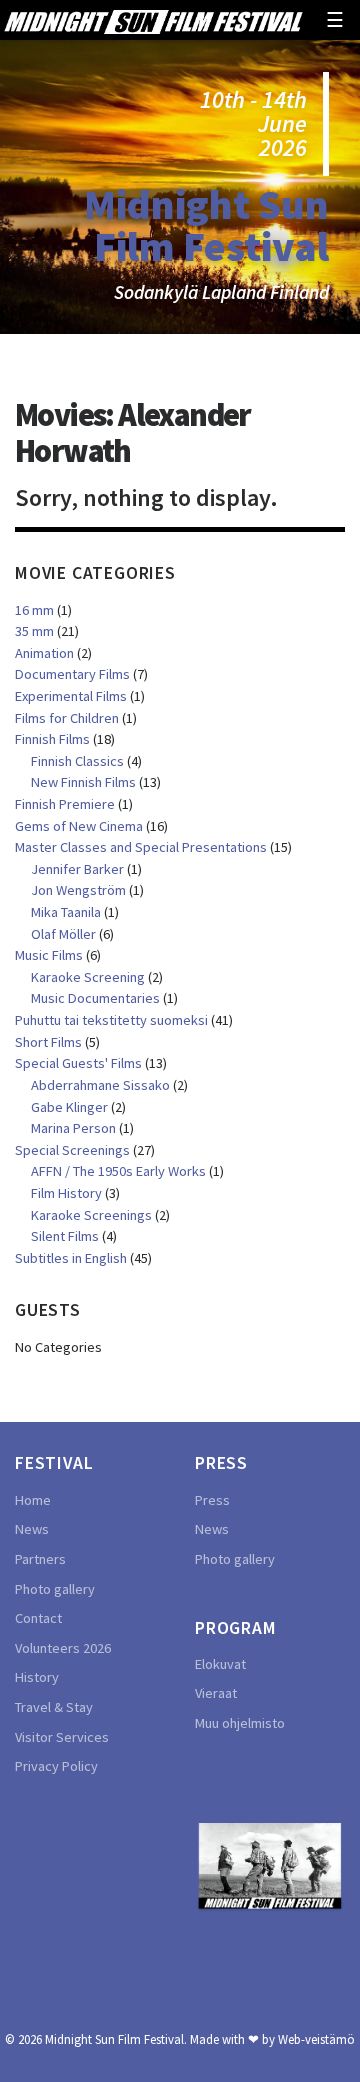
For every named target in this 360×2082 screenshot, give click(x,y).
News (32, 1529)
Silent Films (65, 1236)
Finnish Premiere (65, 804)
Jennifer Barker (77, 869)
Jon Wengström (78, 890)
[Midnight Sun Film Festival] (153, 20)
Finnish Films (52, 739)
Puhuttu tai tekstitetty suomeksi (111, 1020)
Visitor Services (62, 1737)
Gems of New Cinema (79, 826)
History (37, 1677)
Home (33, 1500)
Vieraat (216, 1693)
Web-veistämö (316, 2039)
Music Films (49, 955)
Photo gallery (55, 1589)
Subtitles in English (71, 1258)
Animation (44, 653)
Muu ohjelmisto (240, 1723)
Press (212, 1500)
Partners (40, 1559)
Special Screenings (72, 1150)
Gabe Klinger (69, 1107)
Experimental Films (71, 696)
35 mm (34, 631)
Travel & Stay (54, 1707)
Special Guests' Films (78, 1063)
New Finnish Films (83, 782)
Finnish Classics (77, 761)
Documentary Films (72, 674)
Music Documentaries (95, 998)
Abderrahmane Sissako (100, 1085)
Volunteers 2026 (63, 1648)
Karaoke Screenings (91, 1215)
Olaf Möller (63, 934)
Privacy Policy (56, 1766)
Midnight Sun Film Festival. (116, 2039)
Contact (38, 1618)
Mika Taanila (66, 912)
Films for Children (67, 718)
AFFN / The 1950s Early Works (118, 1171)
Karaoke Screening (88, 977)
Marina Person (73, 1128)
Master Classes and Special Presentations (141, 847)
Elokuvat (220, 1664)
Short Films (48, 1042)
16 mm (34, 610)
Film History (66, 1193)
